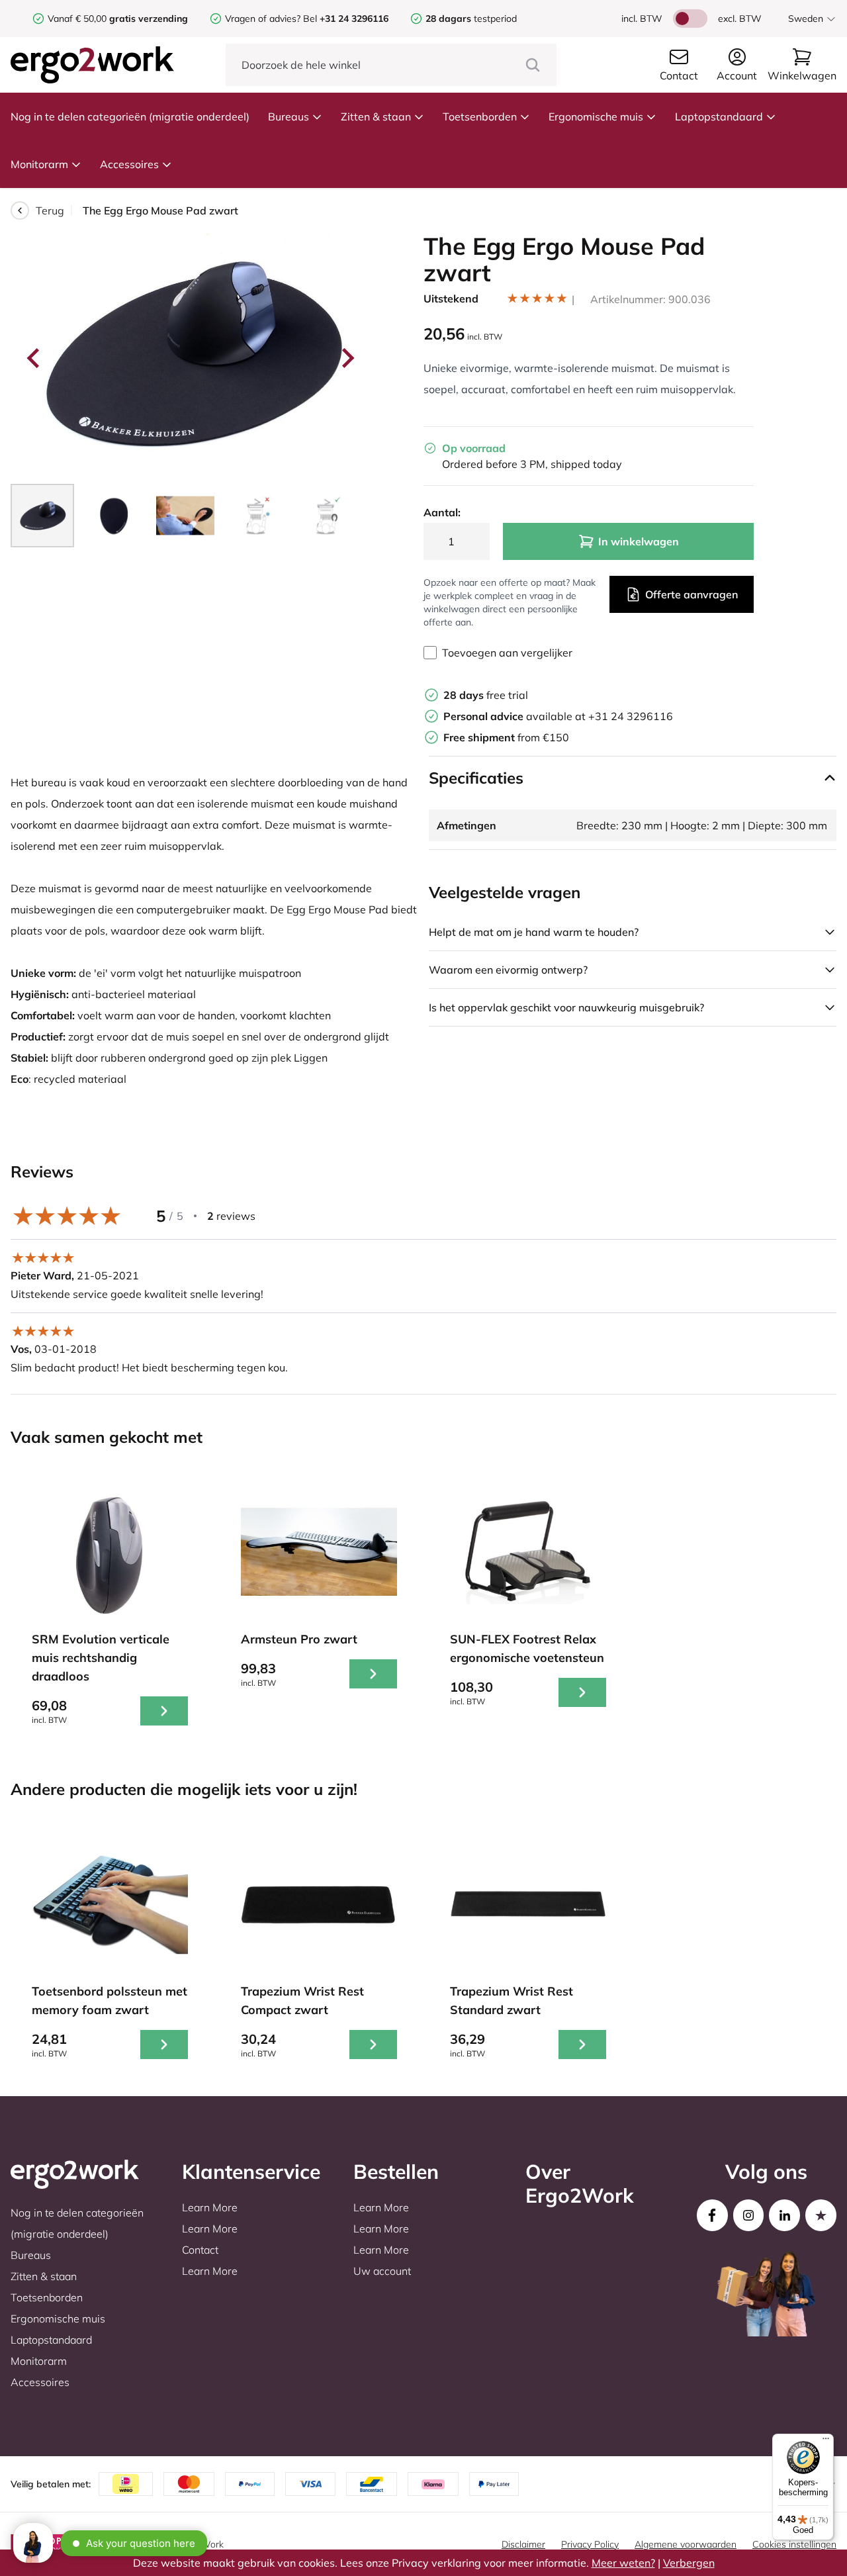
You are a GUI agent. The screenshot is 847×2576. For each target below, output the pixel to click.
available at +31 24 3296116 (558, 716)
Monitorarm (39, 164)
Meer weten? (623, 2563)
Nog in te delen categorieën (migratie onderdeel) (130, 116)
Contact (200, 2250)
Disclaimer (523, 2544)
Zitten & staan (376, 116)
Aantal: (442, 512)
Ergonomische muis (596, 116)
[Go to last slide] (34, 358)
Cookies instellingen (794, 2544)
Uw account (382, 2271)
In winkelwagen (639, 541)
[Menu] (826, 2442)
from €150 (506, 737)
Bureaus (289, 116)
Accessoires (129, 164)
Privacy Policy (590, 2544)
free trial (486, 695)
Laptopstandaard (719, 116)
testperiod (471, 19)
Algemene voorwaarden (686, 2544)
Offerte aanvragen (691, 594)
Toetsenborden (480, 116)
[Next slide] (347, 358)
